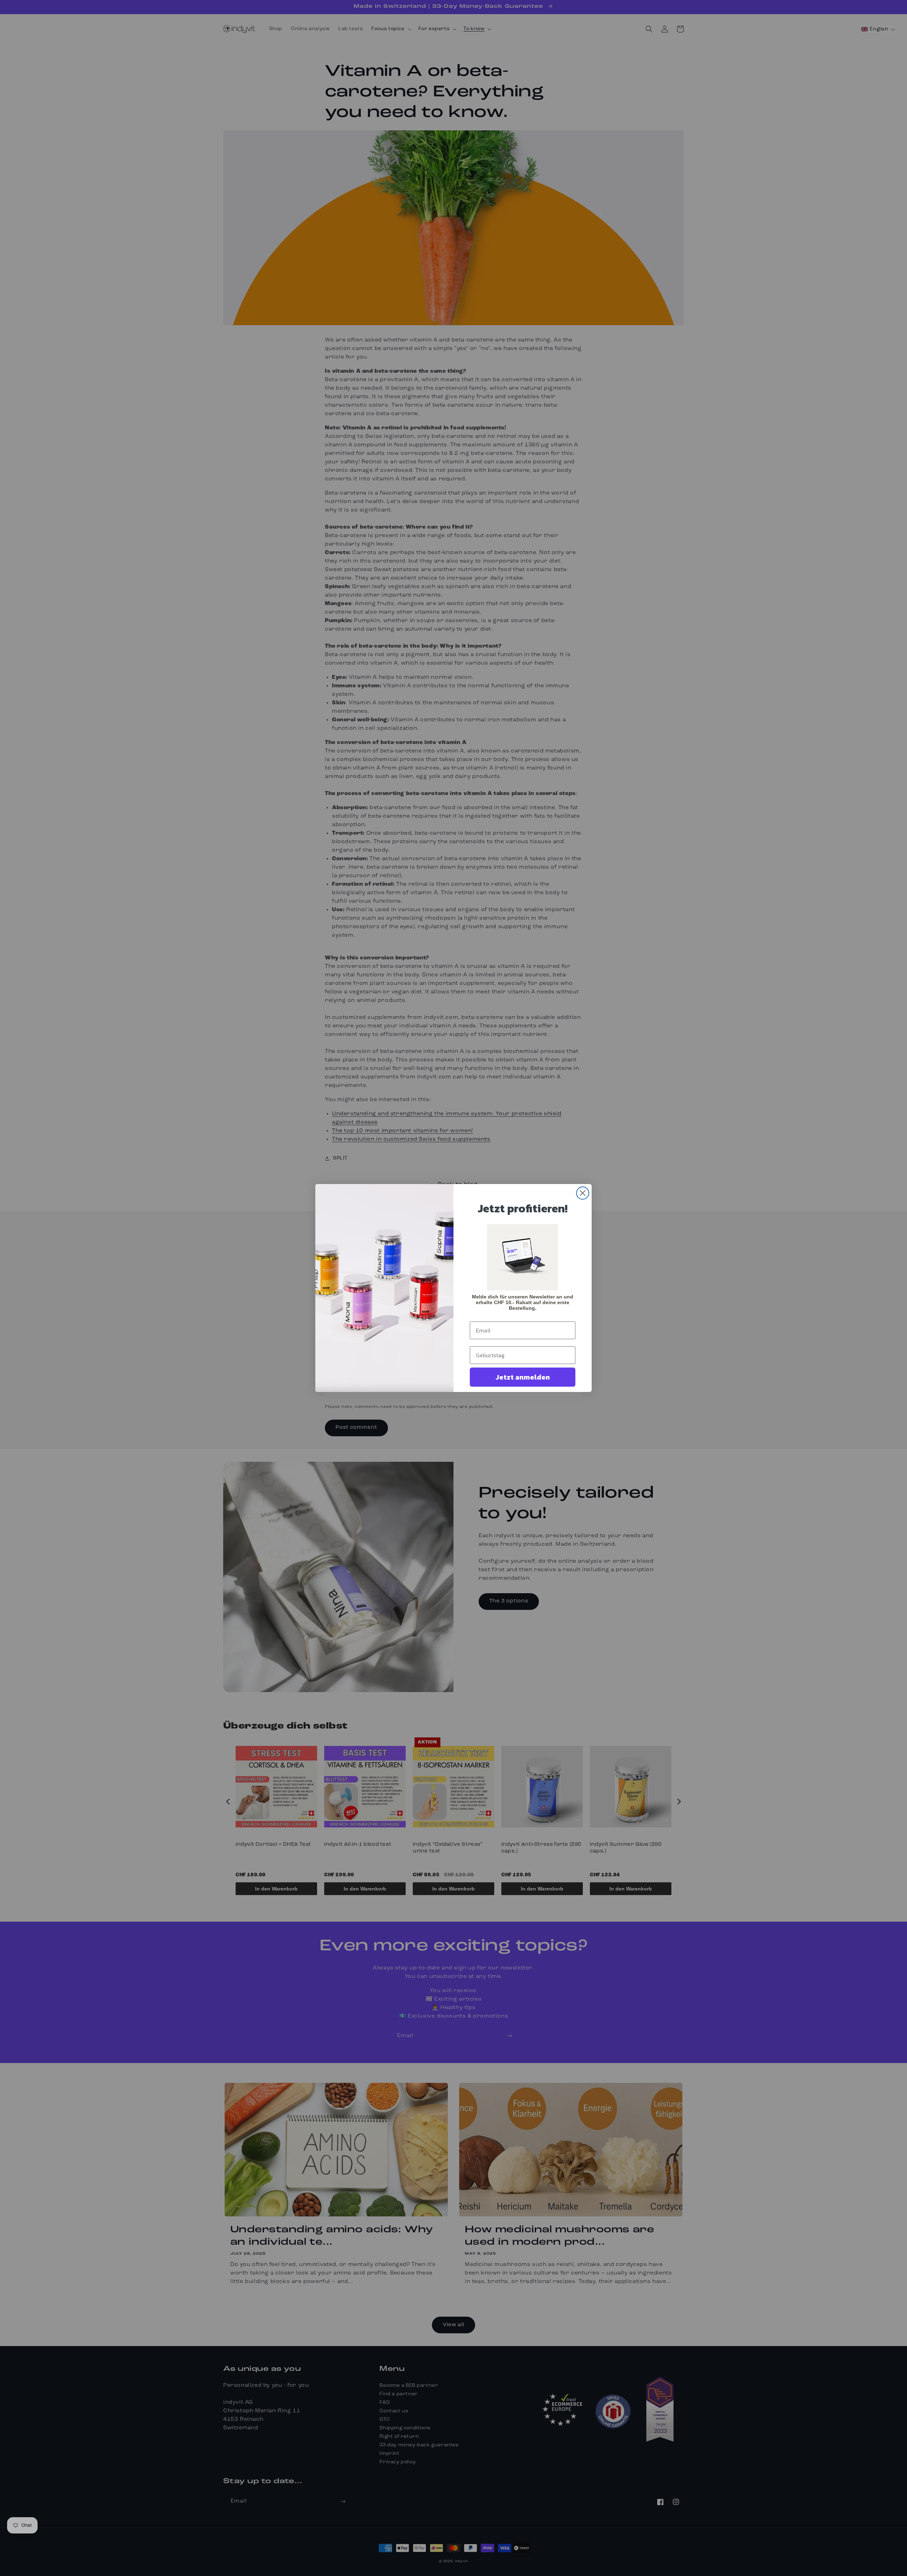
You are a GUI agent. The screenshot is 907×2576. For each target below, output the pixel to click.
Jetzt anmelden (523, 1377)
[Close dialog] (583, 1193)
